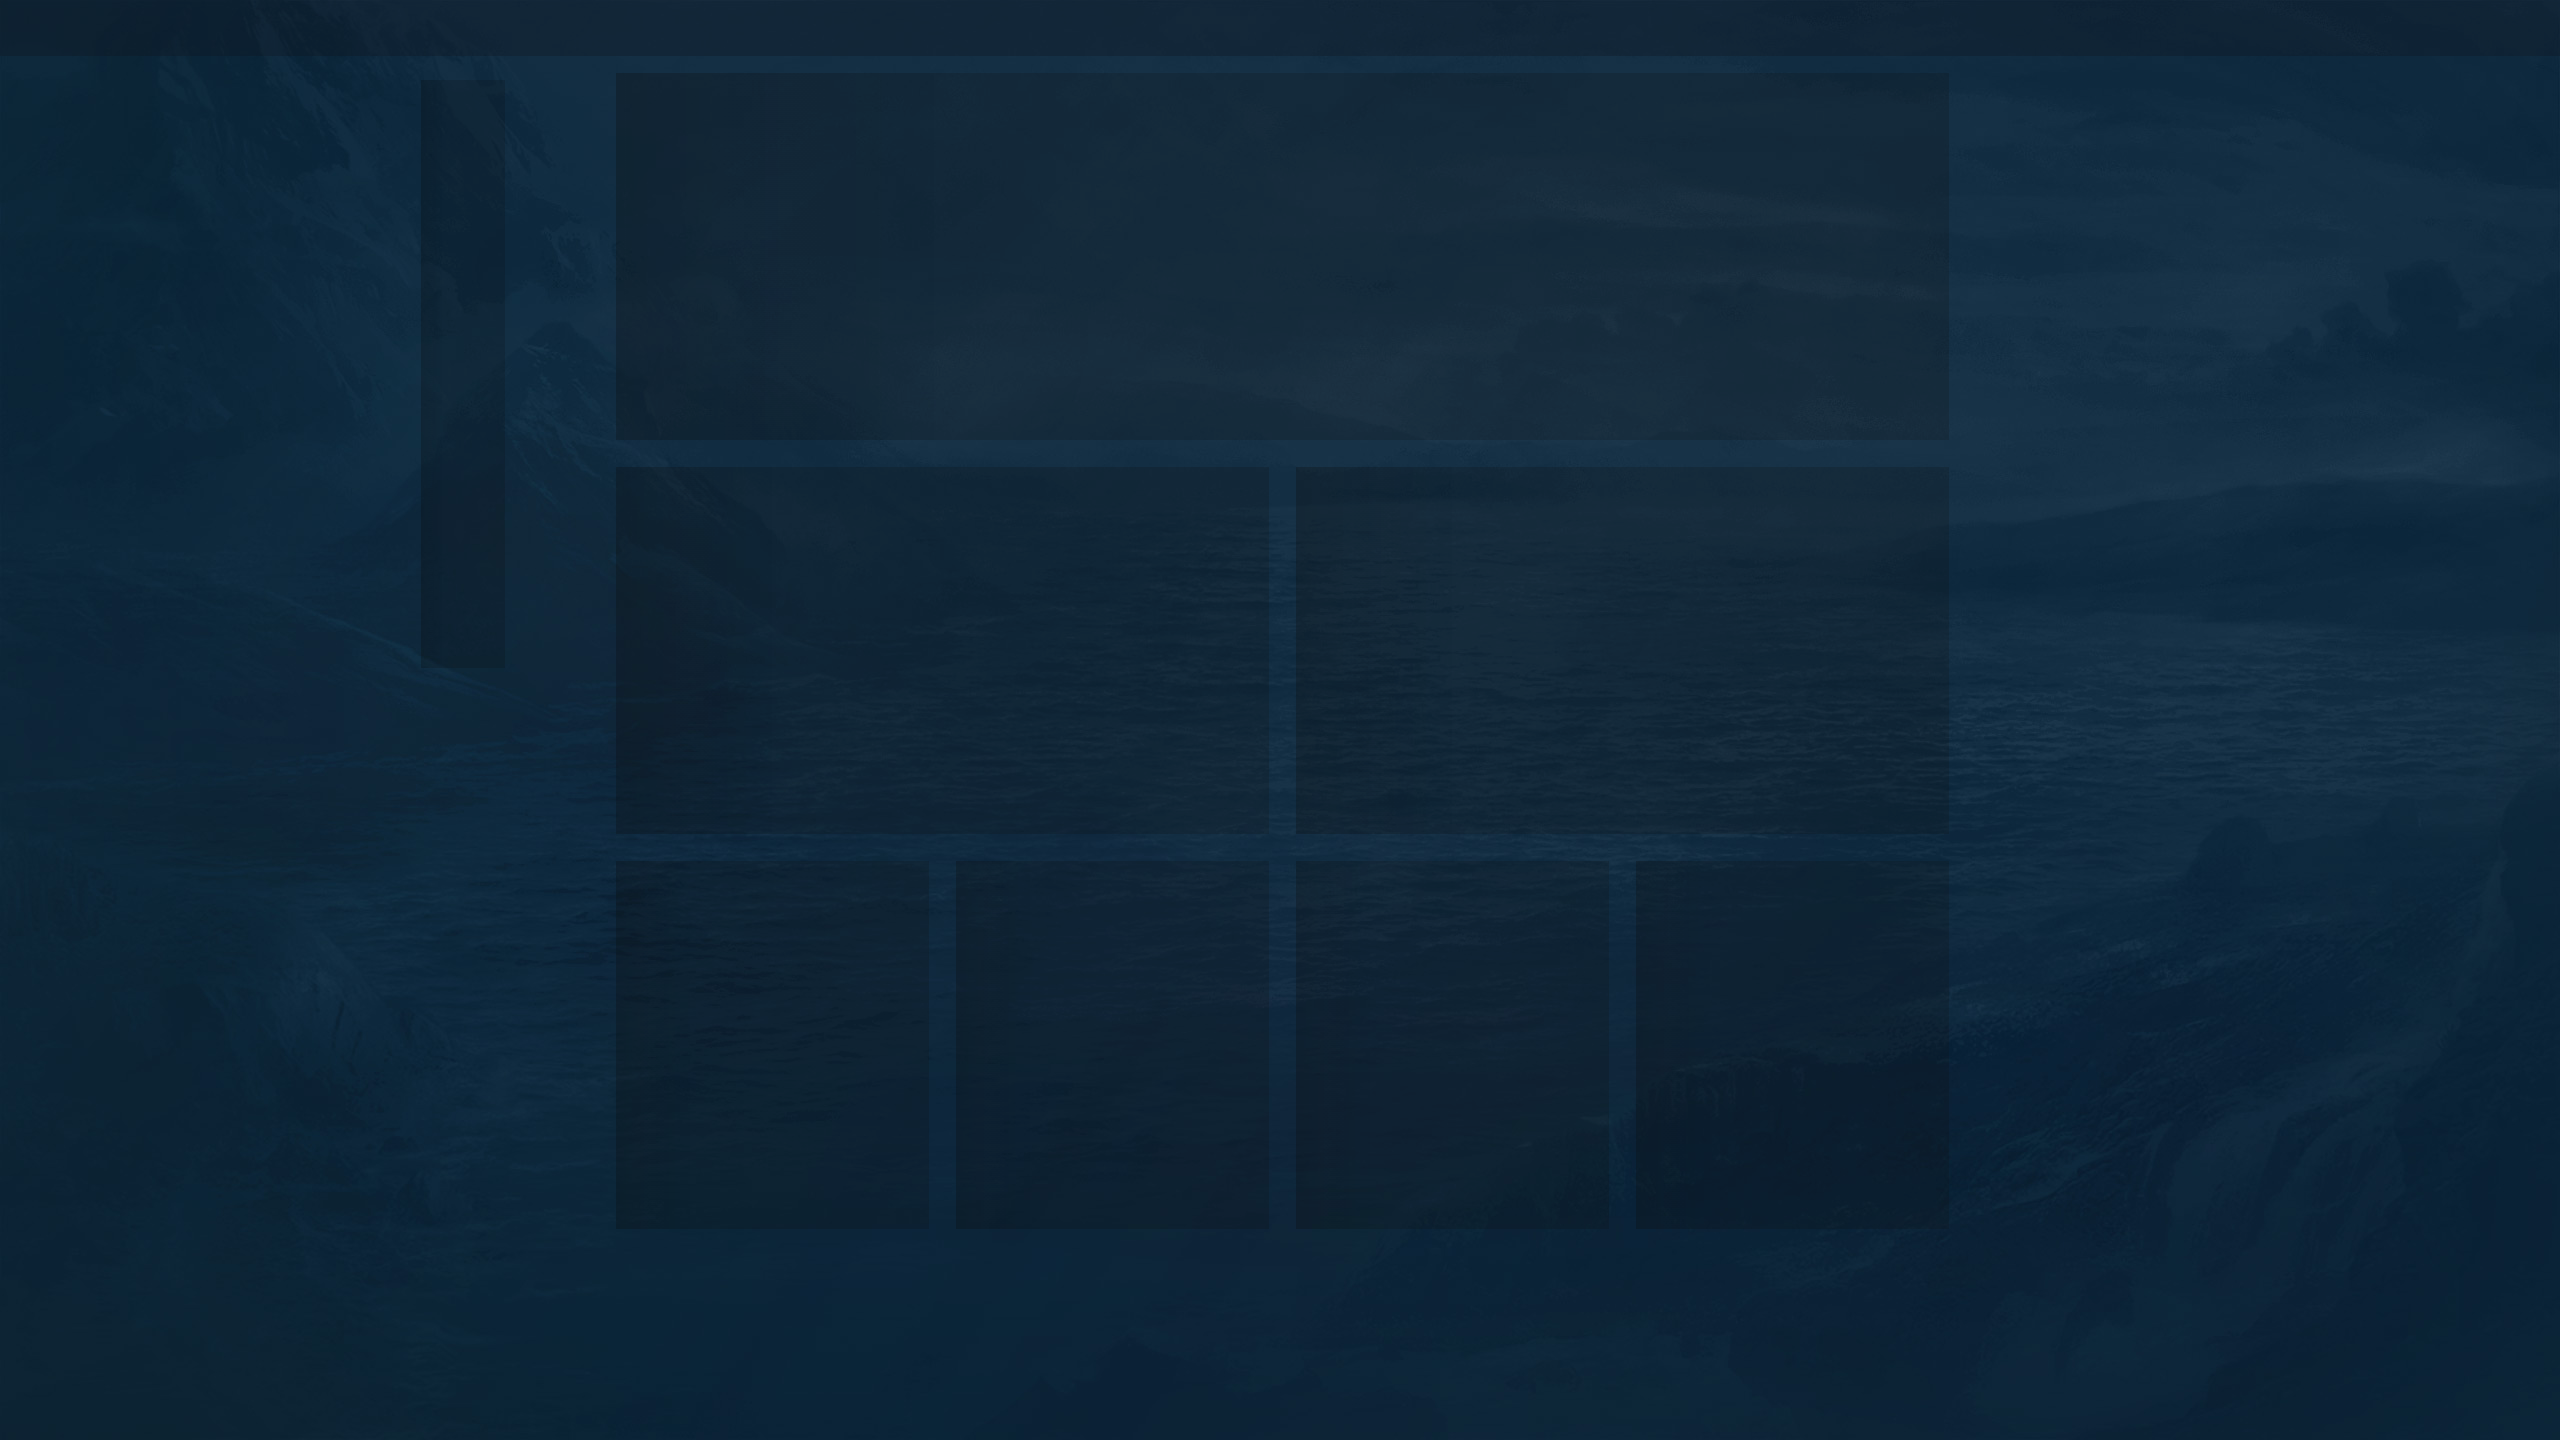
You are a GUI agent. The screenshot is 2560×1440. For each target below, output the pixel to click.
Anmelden (1736, 27)
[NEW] (463, 122)
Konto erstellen (1855, 27)
